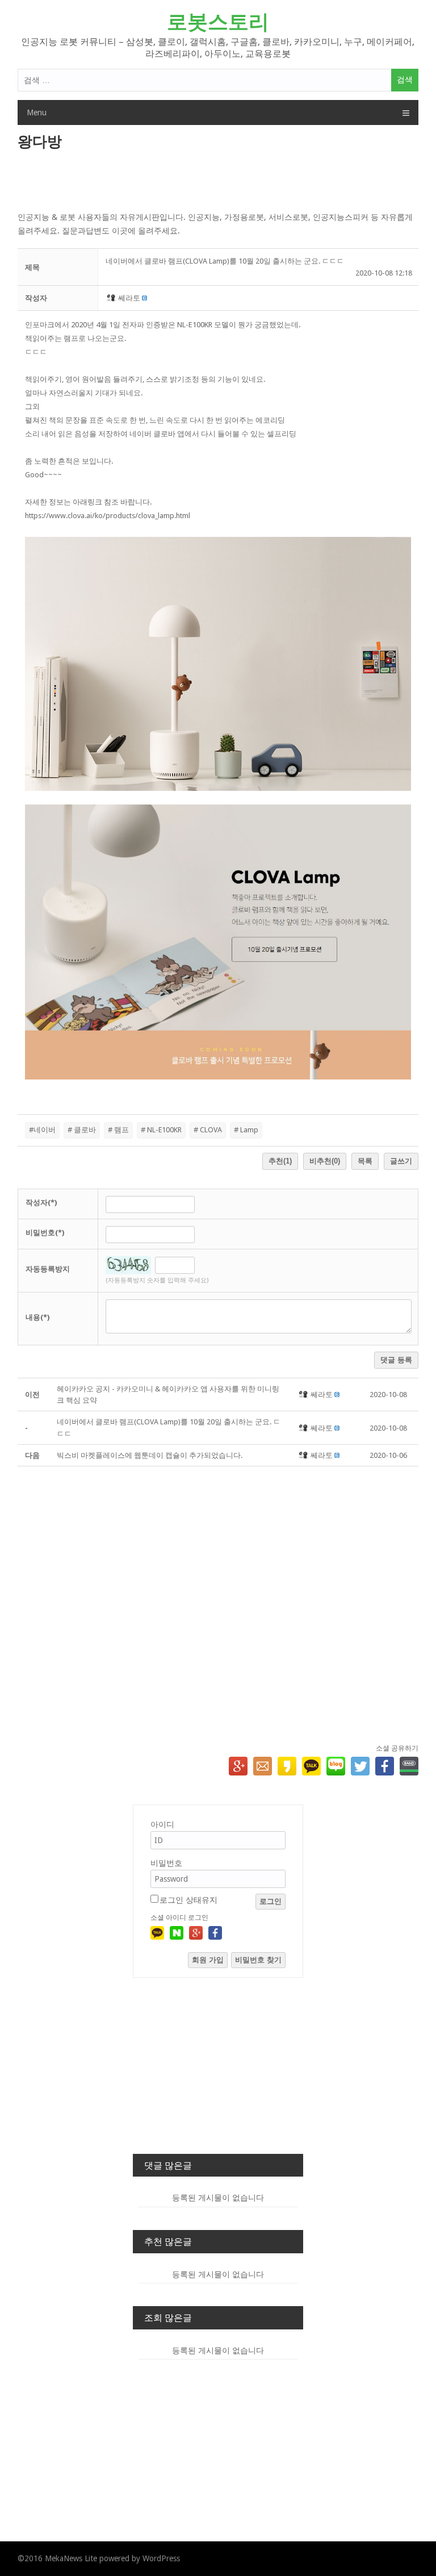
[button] (112, 298)
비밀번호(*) (45, 1233)
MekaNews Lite (71, 2558)
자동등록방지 (48, 1269)
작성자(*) (41, 1202)
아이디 (162, 1824)
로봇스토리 (218, 22)
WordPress (161, 2558)
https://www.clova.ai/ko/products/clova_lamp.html (108, 516)
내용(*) (37, 1317)
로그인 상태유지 (188, 1900)
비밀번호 (166, 1863)
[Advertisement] (218, 182)
